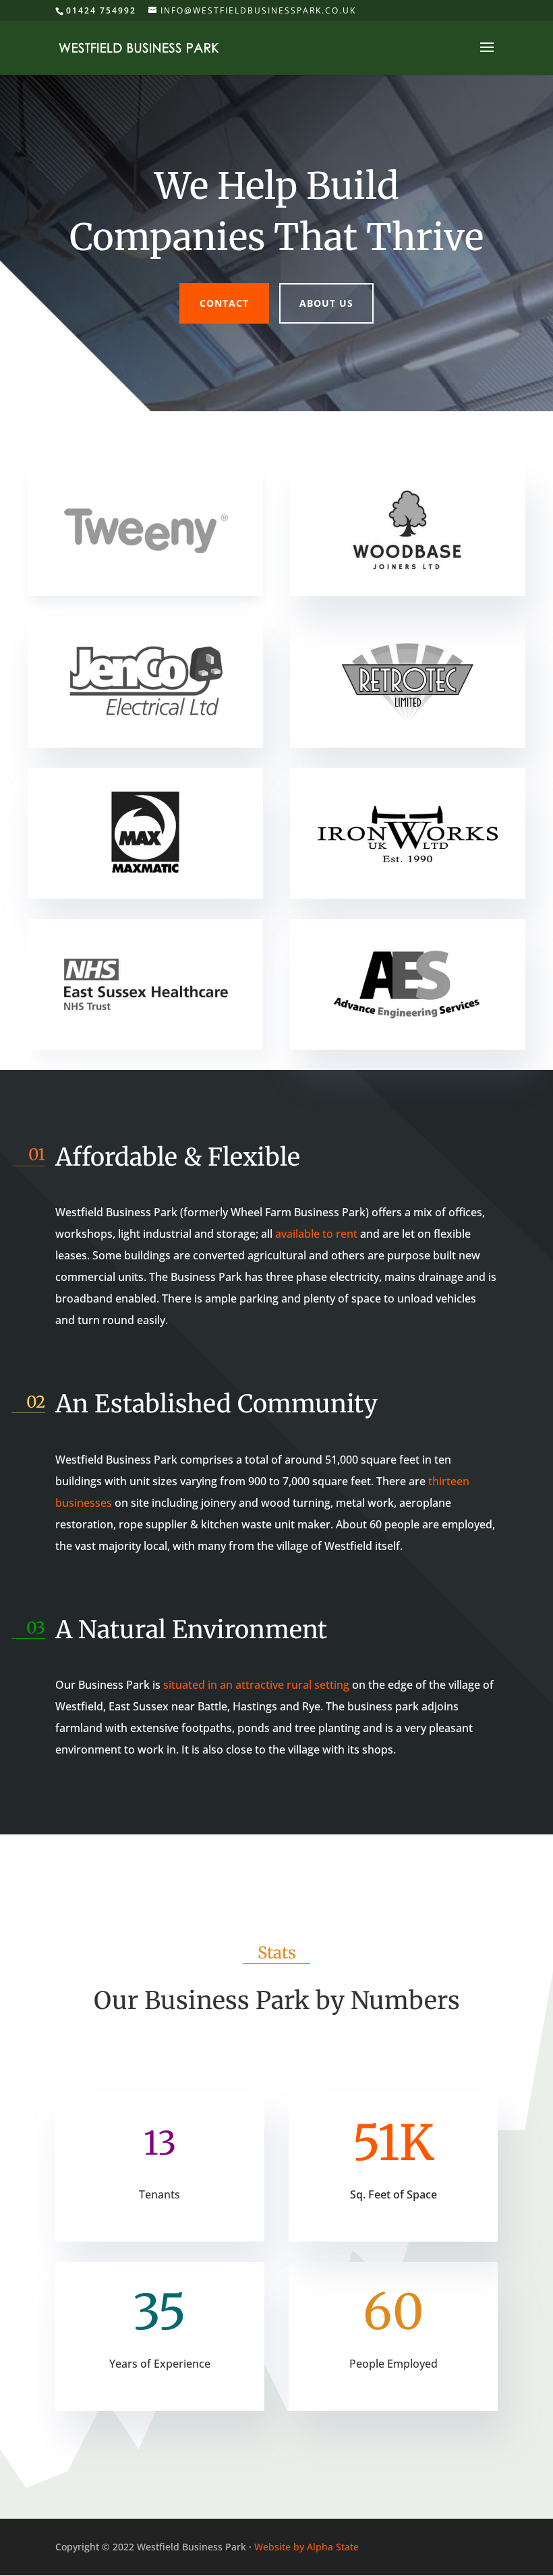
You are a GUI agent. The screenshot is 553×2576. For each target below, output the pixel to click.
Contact (224, 303)
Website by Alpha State (307, 2547)
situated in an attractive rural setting (256, 1685)
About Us (326, 303)
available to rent (316, 1234)
